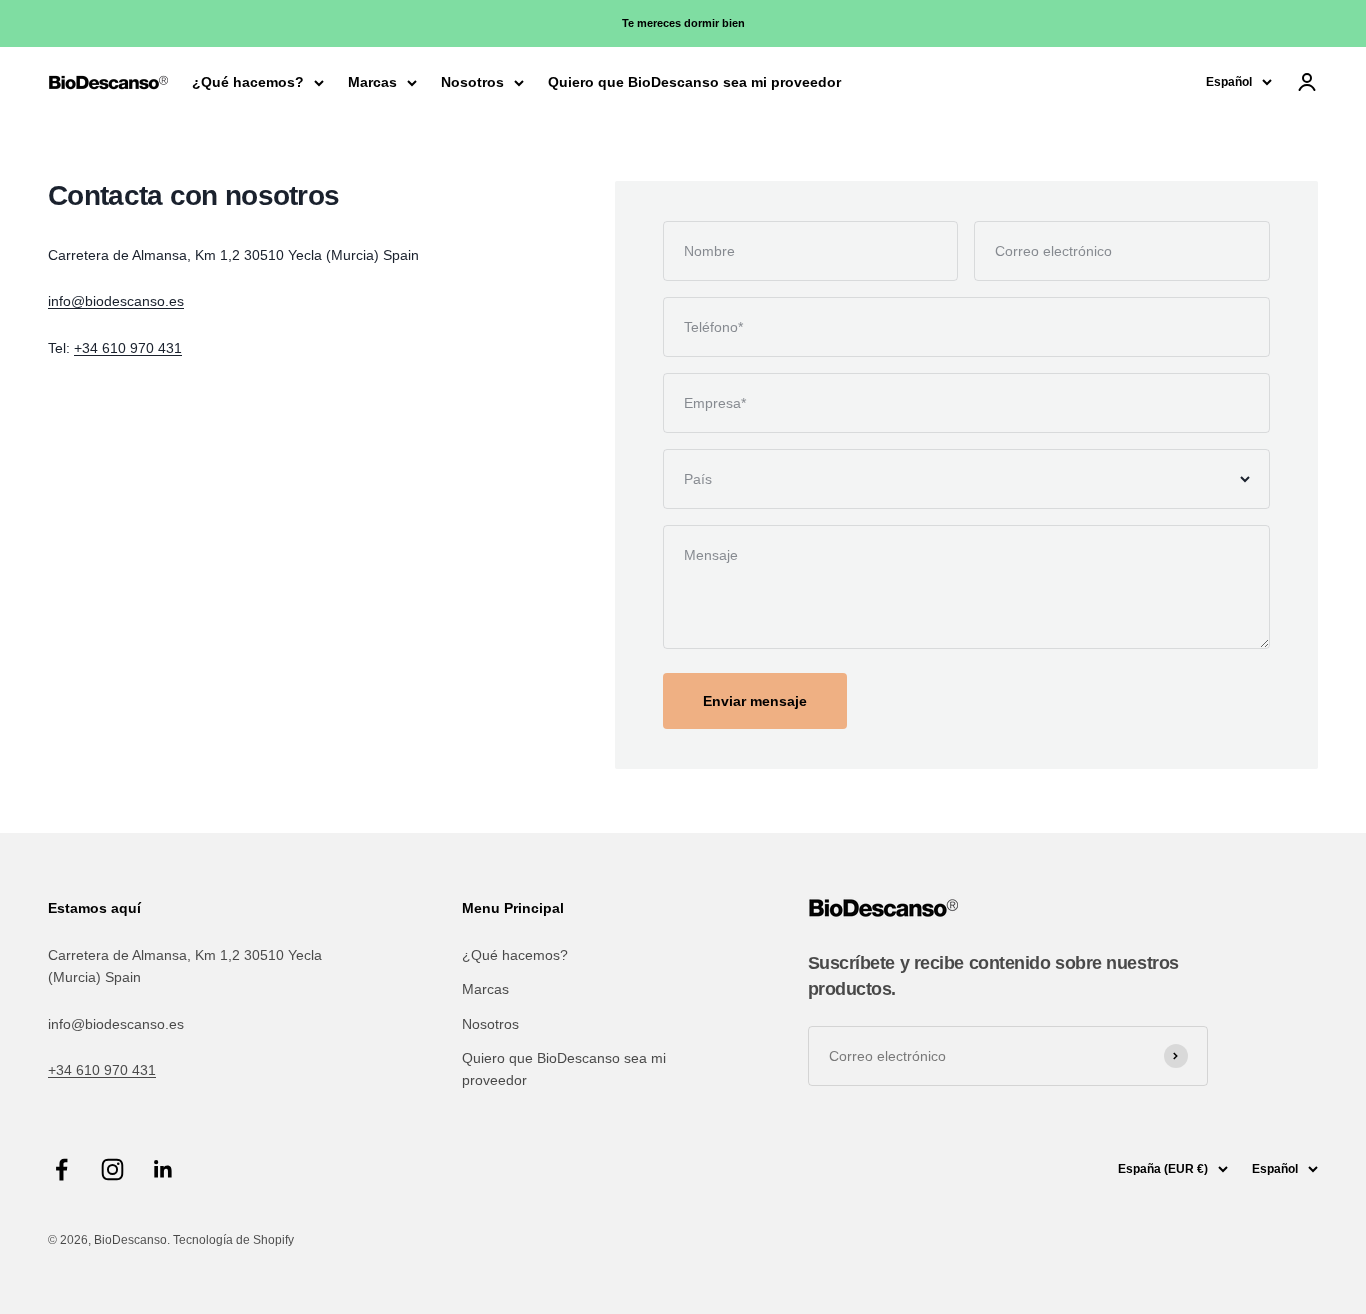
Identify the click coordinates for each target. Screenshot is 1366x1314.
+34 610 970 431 (128, 348)
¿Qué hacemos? (248, 82)
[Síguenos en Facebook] (61, 1169)
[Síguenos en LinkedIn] (163, 1169)
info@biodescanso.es (116, 301)
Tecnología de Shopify (233, 1240)
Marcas (372, 82)
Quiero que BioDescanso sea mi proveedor (694, 82)
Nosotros (472, 82)
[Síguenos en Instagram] (112, 1169)
